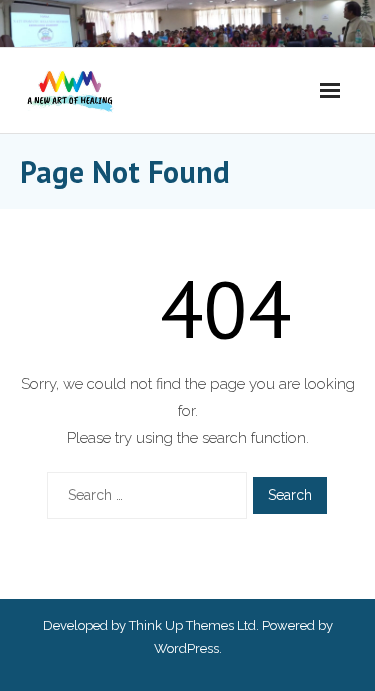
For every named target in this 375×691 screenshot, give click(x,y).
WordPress (186, 648)
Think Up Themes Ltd (192, 625)
